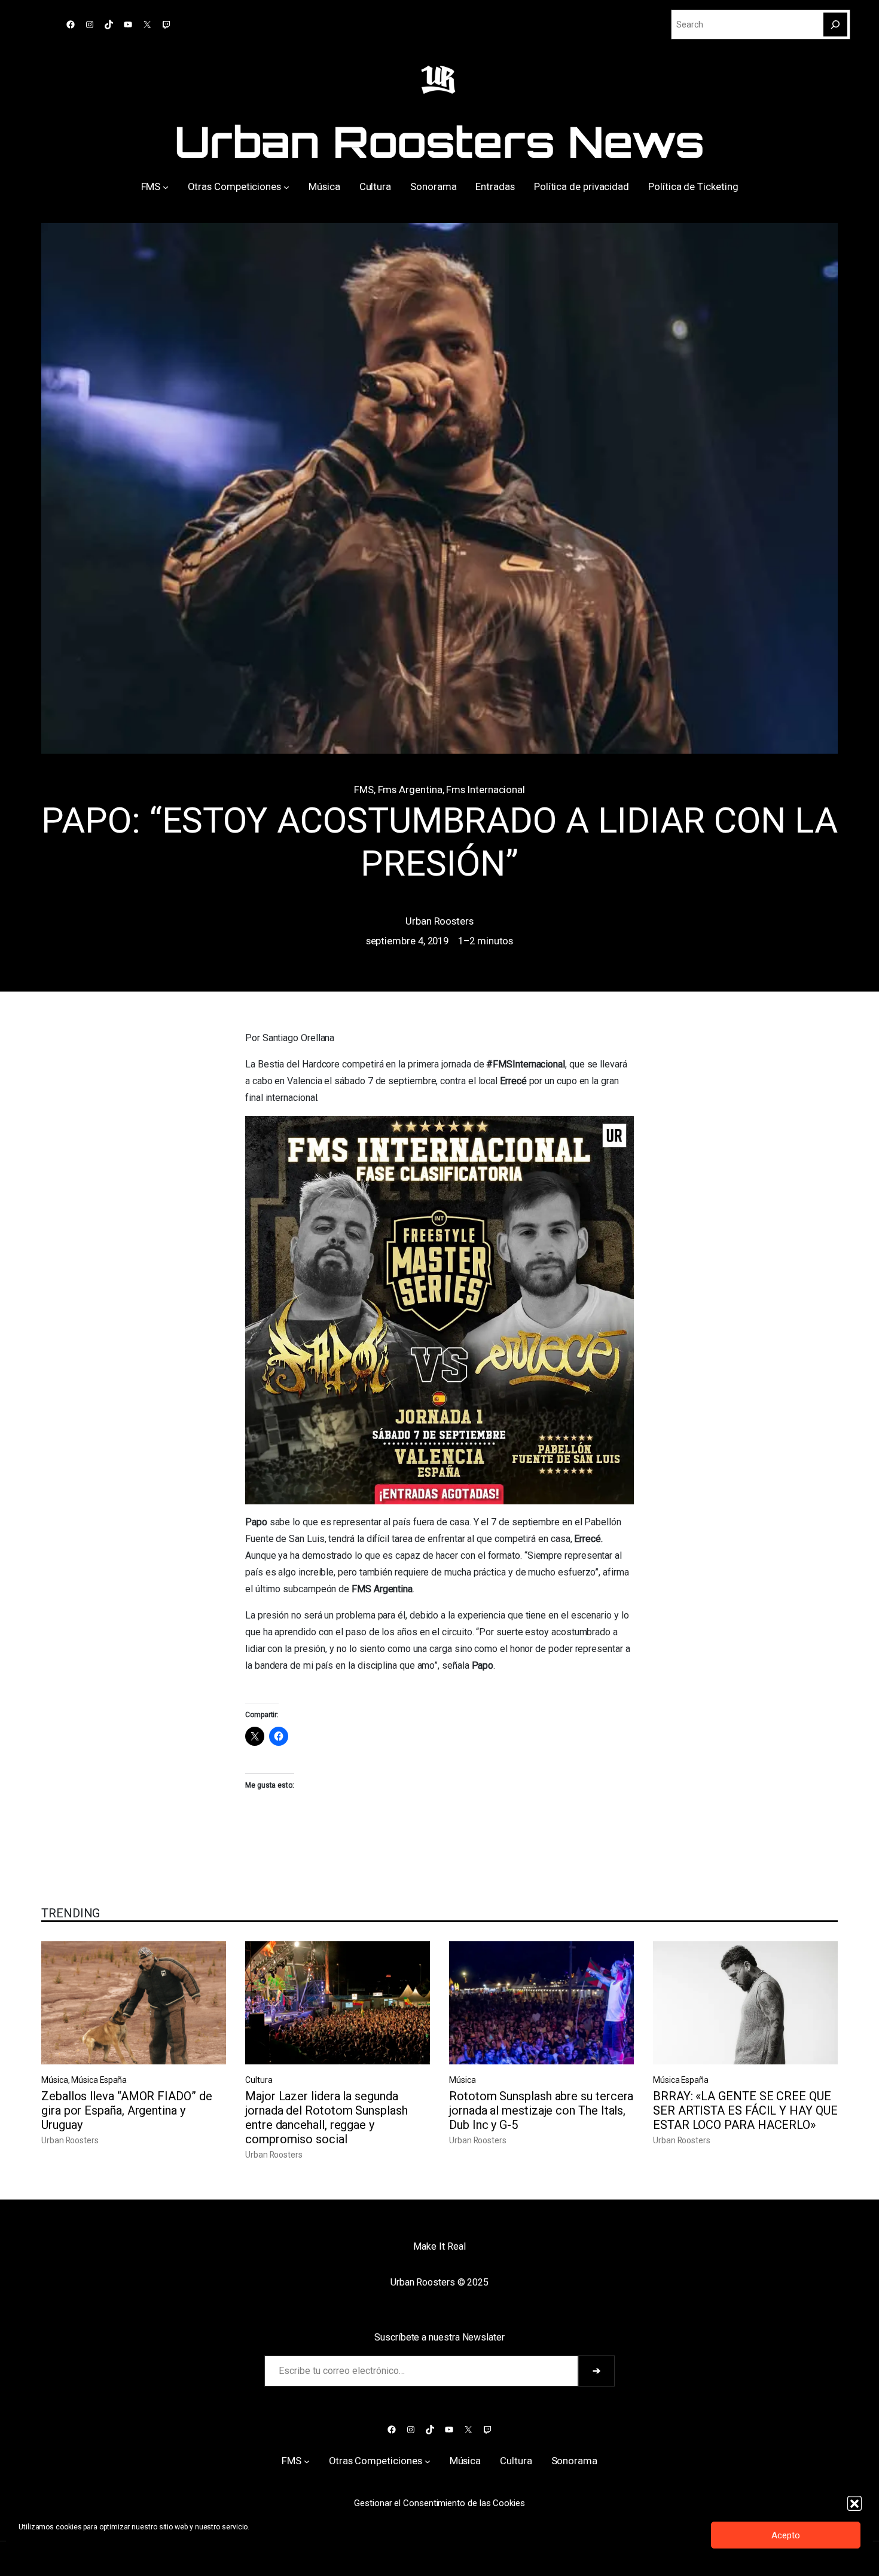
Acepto (786, 2535)
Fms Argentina (410, 790)
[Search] (835, 25)
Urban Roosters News (439, 141)
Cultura (259, 2080)
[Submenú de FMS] (166, 186)
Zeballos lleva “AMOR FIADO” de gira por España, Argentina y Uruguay (127, 2110)
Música (55, 2080)
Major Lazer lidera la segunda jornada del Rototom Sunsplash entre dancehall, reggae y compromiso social (326, 2118)
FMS (364, 790)
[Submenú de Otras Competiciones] (286, 186)
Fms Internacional (486, 790)
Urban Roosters (439, 921)
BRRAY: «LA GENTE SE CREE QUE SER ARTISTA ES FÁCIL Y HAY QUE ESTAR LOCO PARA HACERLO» (745, 2110)
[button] (854, 2503)
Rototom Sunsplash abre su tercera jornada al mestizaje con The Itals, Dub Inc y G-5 (541, 2110)
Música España (99, 2080)
